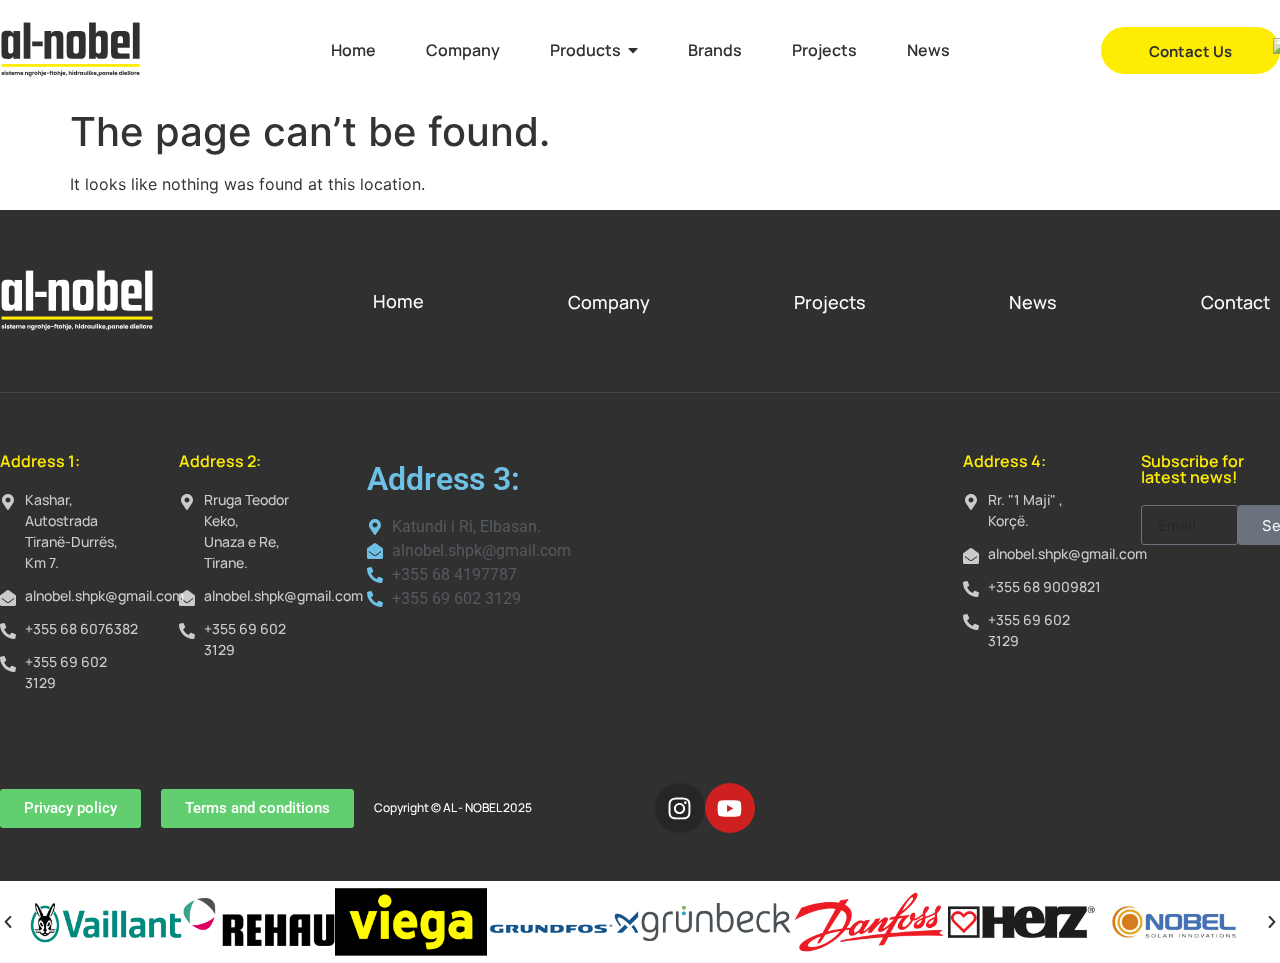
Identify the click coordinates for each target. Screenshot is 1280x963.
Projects (830, 302)
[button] (8, 922)
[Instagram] (680, 808)
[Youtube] (730, 808)
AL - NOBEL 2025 (487, 807)
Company (609, 302)
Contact (1235, 302)
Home (398, 301)
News (1033, 302)
